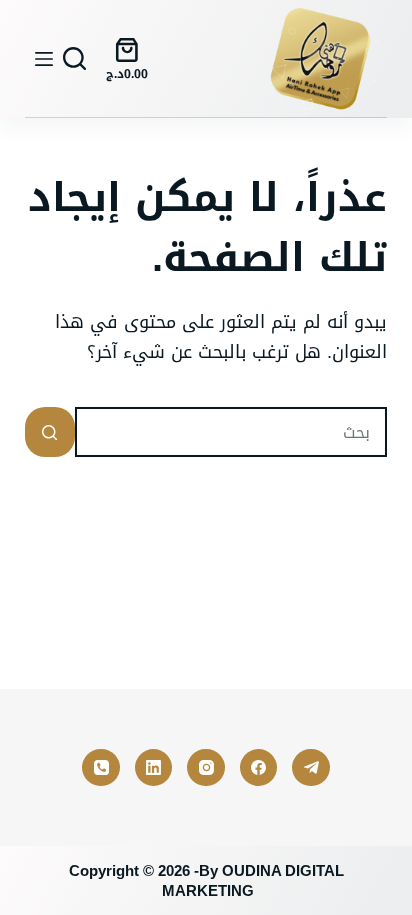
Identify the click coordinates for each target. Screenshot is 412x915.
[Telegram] (311, 768)
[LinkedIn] (154, 768)
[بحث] (74, 58)
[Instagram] (206, 768)
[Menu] (44, 59)
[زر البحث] (50, 432)
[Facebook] (259, 768)
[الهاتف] (101, 768)
